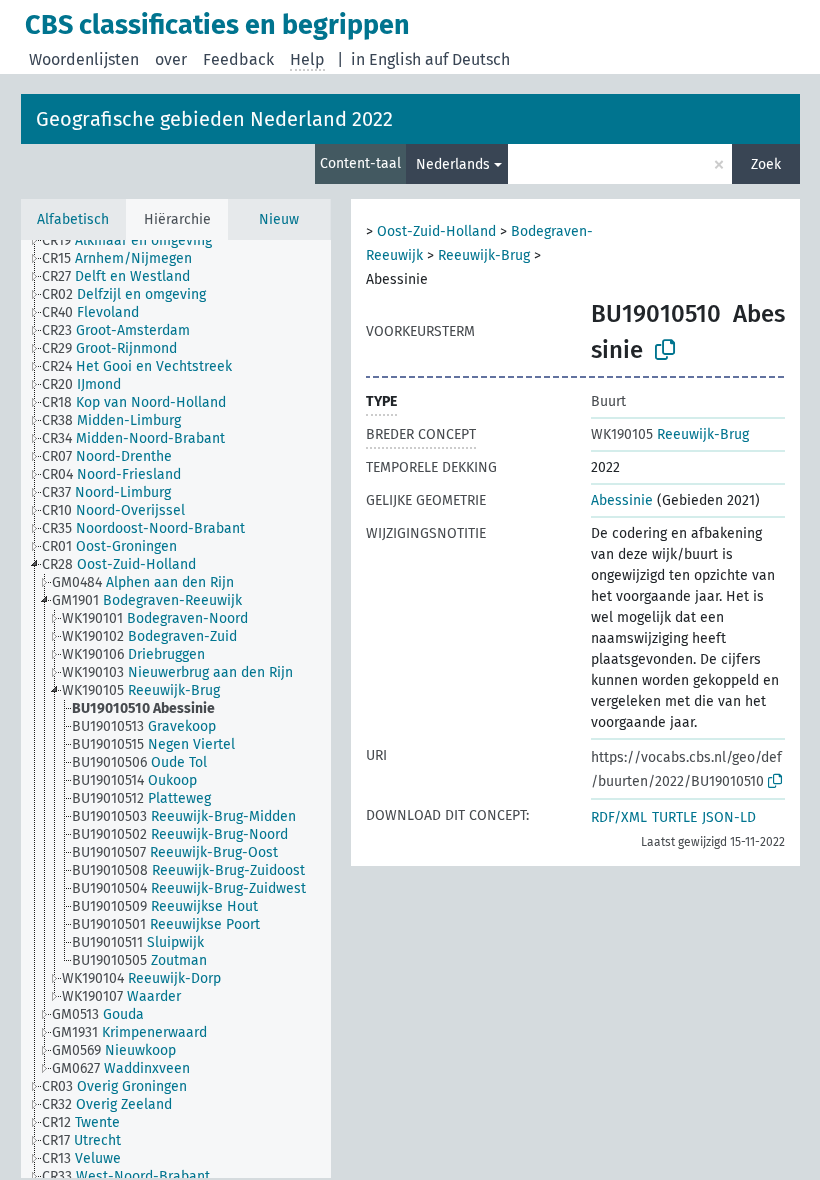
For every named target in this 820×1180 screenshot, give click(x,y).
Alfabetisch (73, 219)
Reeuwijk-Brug (484, 255)
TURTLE (674, 817)
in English (386, 59)
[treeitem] (135, 241)
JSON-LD (729, 817)
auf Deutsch (467, 59)
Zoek (766, 164)
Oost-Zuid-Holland (436, 231)
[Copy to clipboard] (665, 350)
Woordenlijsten (84, 59)
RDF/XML (619, 817)
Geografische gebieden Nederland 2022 (214, 119)
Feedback (238, 59)
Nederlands (453, 164)
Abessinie (622, 500)
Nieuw (279, 219)
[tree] (176, 709)
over (171, 59)
